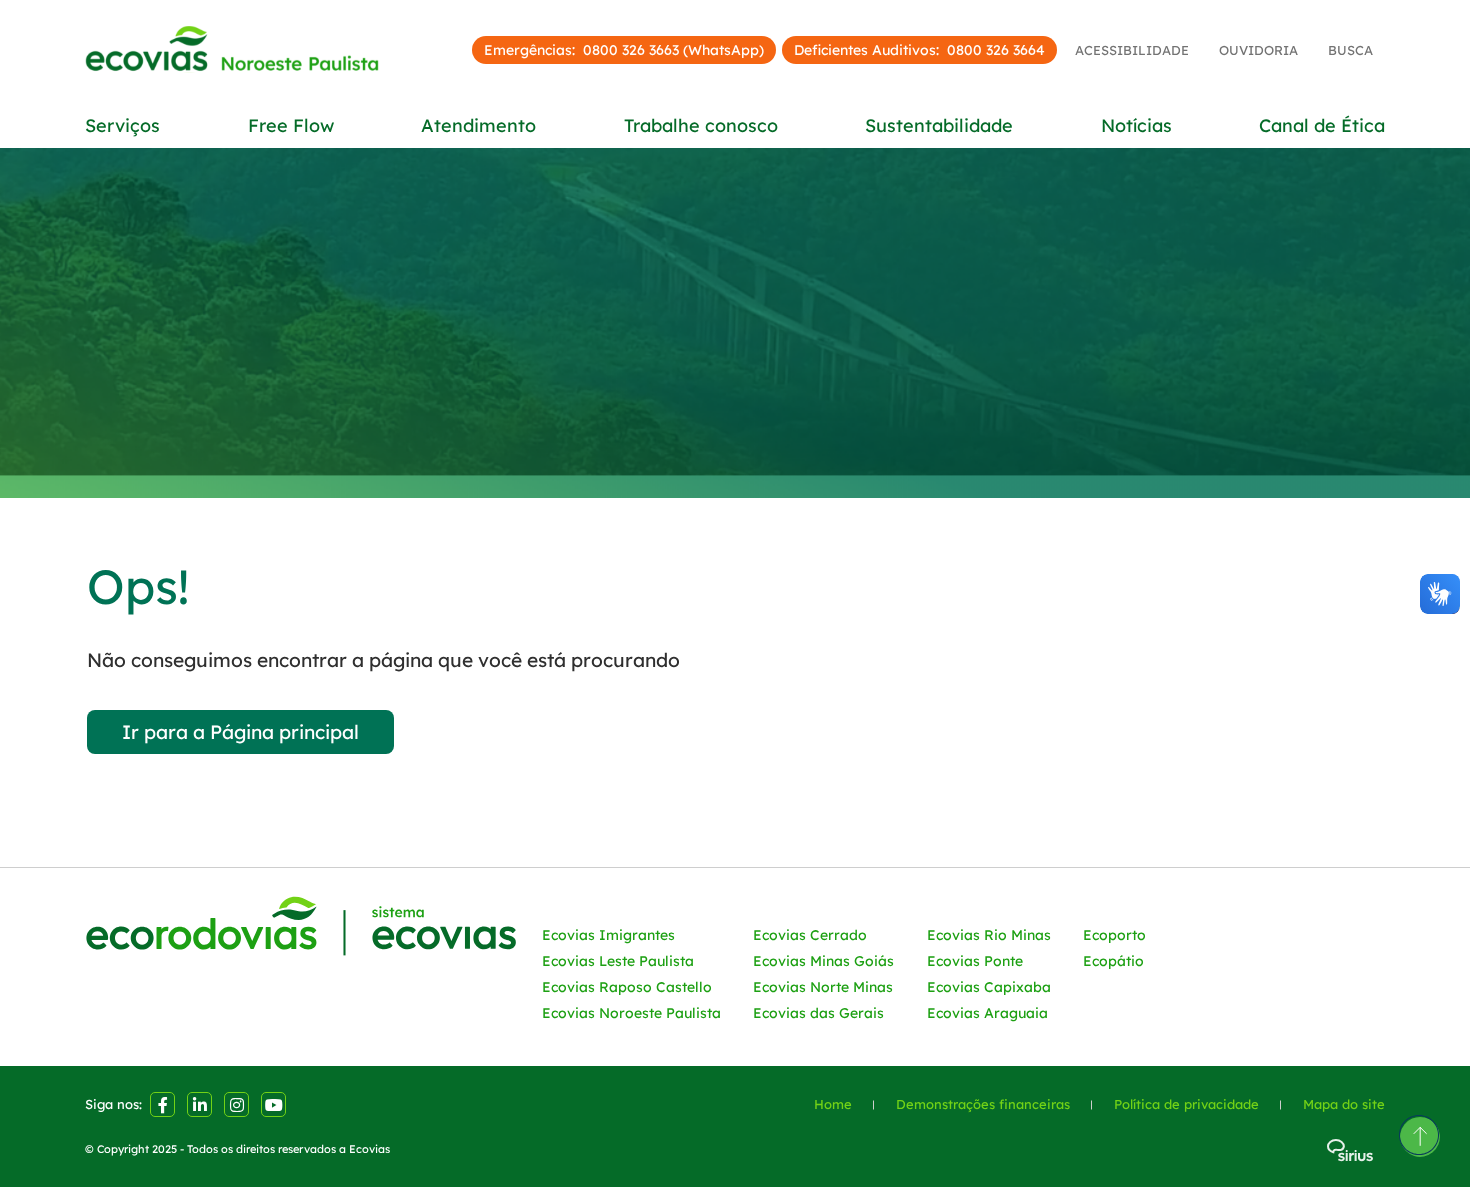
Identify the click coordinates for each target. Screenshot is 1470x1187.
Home (833, 1104)
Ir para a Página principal (240, 732)
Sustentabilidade (939, 126)
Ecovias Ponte (975, 961)
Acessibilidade (1132, 50)
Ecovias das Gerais (818, 1013)
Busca (1350, 50)
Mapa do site (1344, 1104)
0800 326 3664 (996, 50)
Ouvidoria (1258, 50)
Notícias (1136, 126)
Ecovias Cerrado (810, 935)
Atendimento (478, 126)
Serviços (122, 126)
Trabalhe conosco (701, 126)
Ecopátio (1113, 961)
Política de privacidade (1186, 1104)
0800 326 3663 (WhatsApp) (673, 50)
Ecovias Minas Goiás (823, 961)
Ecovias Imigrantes (608, 935)
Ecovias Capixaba (989, 987)
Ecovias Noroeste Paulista (631, 1013)
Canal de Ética (1322, 126)
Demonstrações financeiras (983, 1104)
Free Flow (291, 126)
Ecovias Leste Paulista (618, 961)
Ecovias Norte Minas (823, 987)
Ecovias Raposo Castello (627, 987)
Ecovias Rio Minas (989, 935)
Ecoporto (1114, 935)
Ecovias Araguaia (987, 1013)
